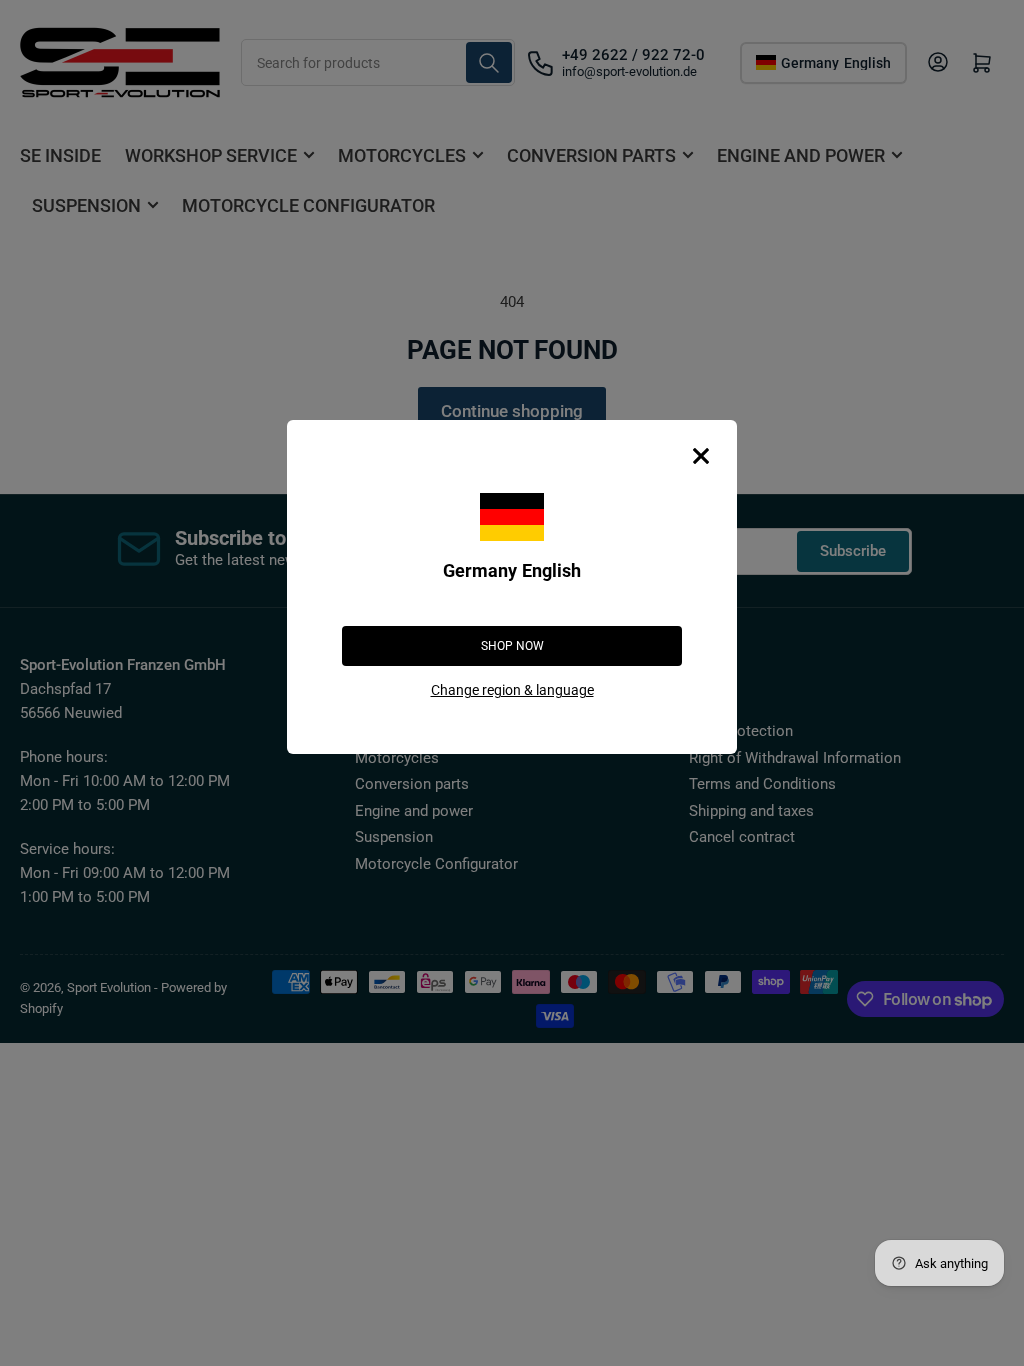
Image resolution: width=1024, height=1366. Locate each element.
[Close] (701, 456)
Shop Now (512, 646)
